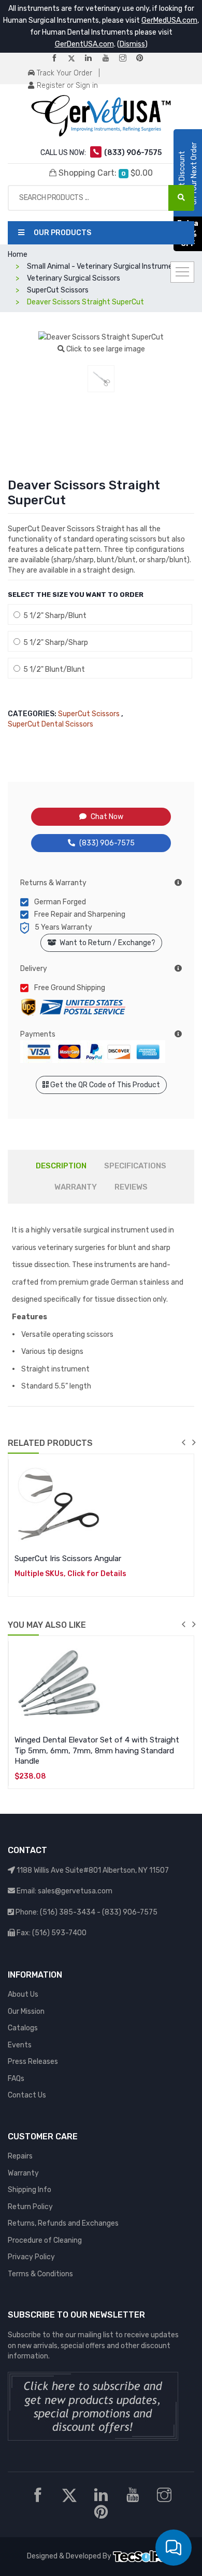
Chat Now (107, 817)
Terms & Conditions (40, 2274)
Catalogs (23, 2028)
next (194, 1442)
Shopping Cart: (105, 173)
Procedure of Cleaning (45, 2240)
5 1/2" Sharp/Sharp (54, 643)
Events (20, 2045)
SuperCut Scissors (89, 714)
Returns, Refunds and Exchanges (63, 2223)
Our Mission (26, 2011)
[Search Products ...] (181, 198)
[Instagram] (127, 59)
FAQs (16, 2079)
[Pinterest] (144, 59)
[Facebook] (59, 59)
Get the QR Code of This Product (104, 1085)
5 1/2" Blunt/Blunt (53, 669)
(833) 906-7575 (107, 843)
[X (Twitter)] (76, 59)
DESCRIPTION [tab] (61, 1166)
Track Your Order (63, 73)
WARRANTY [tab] (76, 1187)
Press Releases (33, 2062)
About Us (23, 1994)
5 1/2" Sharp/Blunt (53, 616)
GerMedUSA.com (169, 20)
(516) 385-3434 (68, 1912)
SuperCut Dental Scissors (51, 724)
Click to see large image (105, 349)
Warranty (23, 2173)
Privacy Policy (31, 2257)
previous (183, 1442)
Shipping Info (30, 2190)
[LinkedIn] (93, 59)
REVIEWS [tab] (131, 1187)
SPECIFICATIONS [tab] (135, 1166)
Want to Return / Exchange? (106, 943)
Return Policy (30, 2207)
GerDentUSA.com (84, 44)
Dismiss (132, 44)
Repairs (20, 2156)
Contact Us (27, 2095)
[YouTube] (110, 59)
